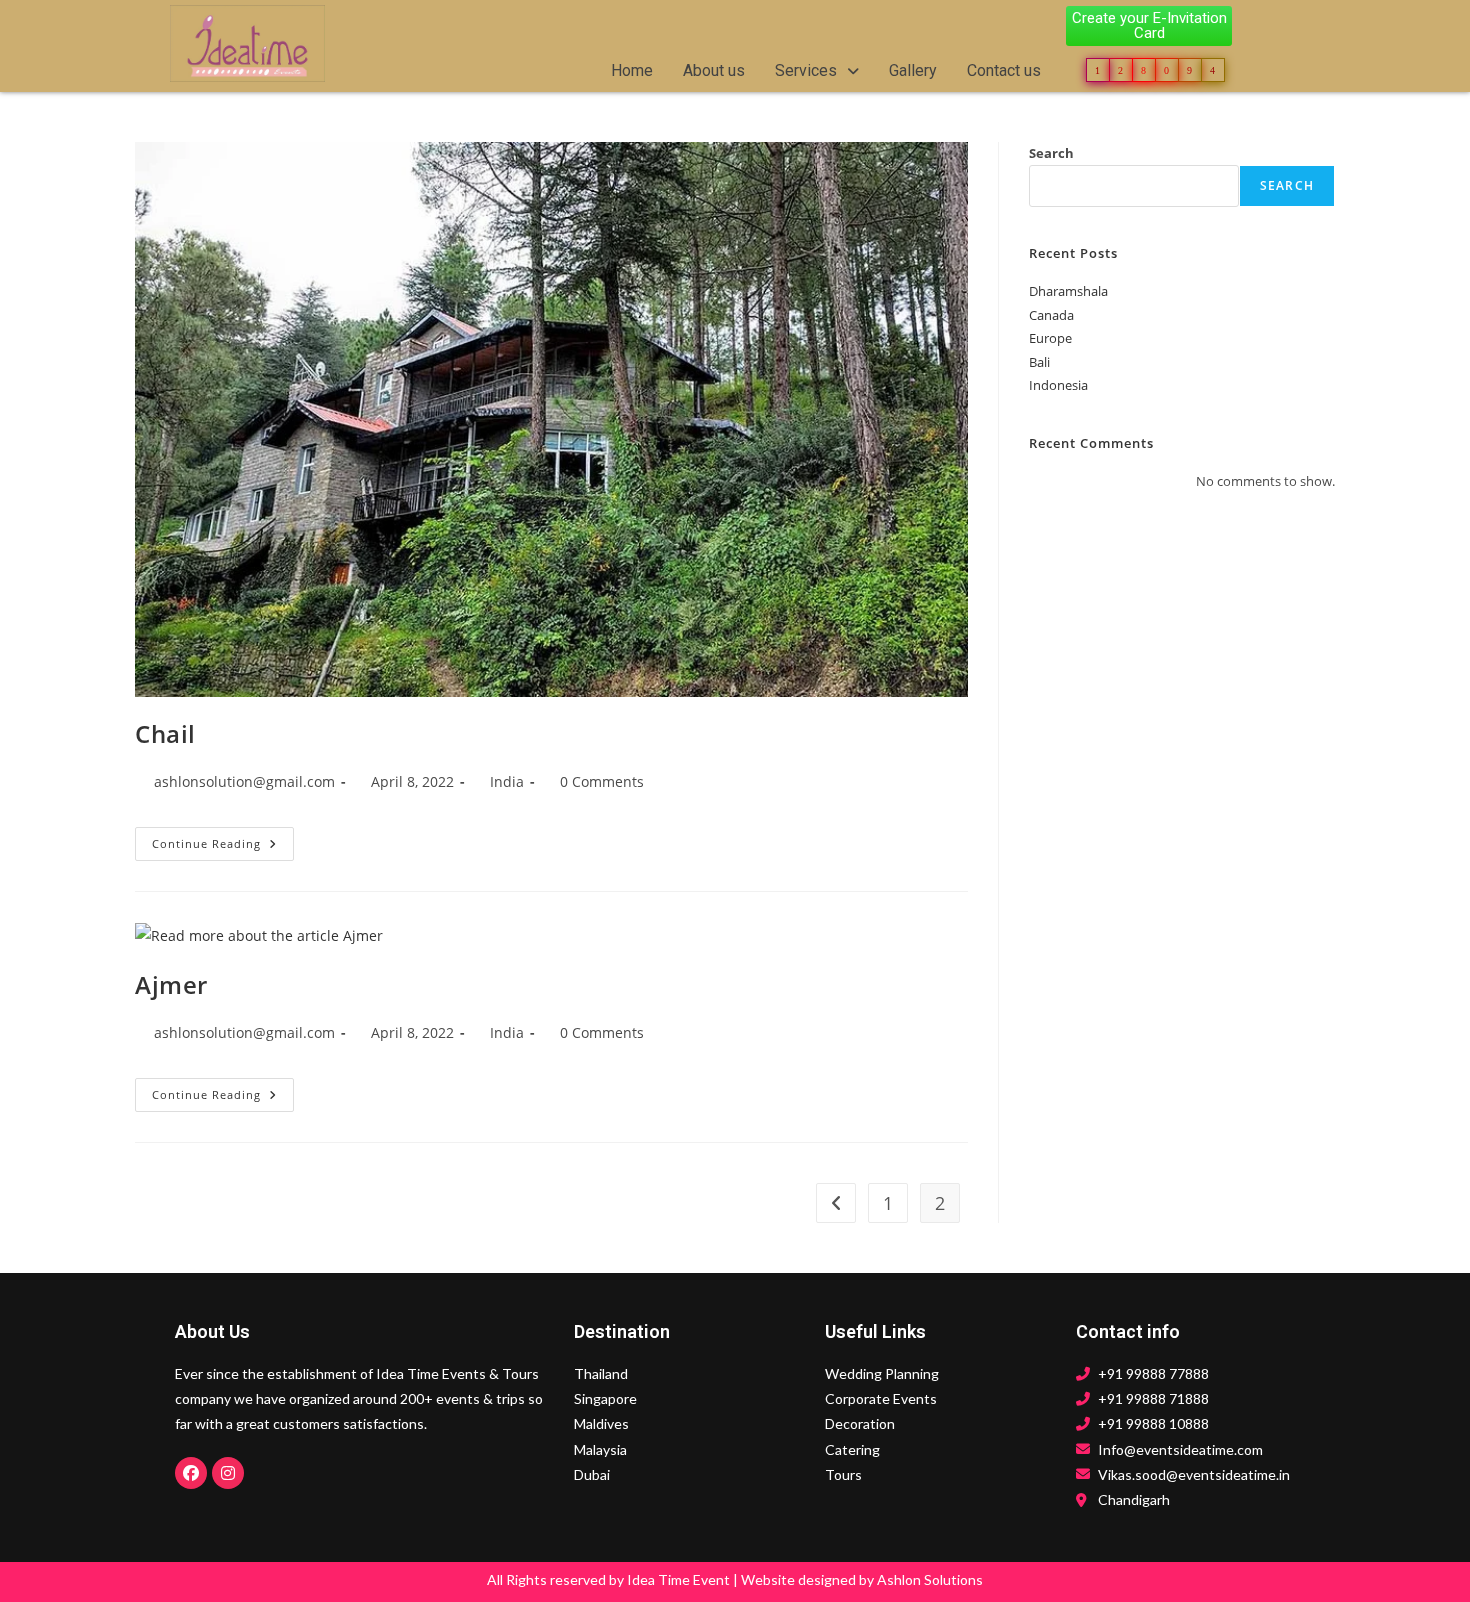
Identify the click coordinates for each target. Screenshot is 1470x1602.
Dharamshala (1068, 291)
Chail (165, 733)
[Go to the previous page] (836, 1203)
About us (714, 70)
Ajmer (171, 984)
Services (806, 70)
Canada (1051, 315)
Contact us (1004, 70)
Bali (1039, 362)
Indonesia (1058, 385)
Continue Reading (223, 839)
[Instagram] (228, 1473)
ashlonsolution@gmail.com (244, 781)
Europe (1050, 338)
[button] (817, 71)
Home (632, 70)
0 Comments (602, 781)
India (507, 781)
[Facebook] (191, 1473)
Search (1051, 153)
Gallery (913, 70)
